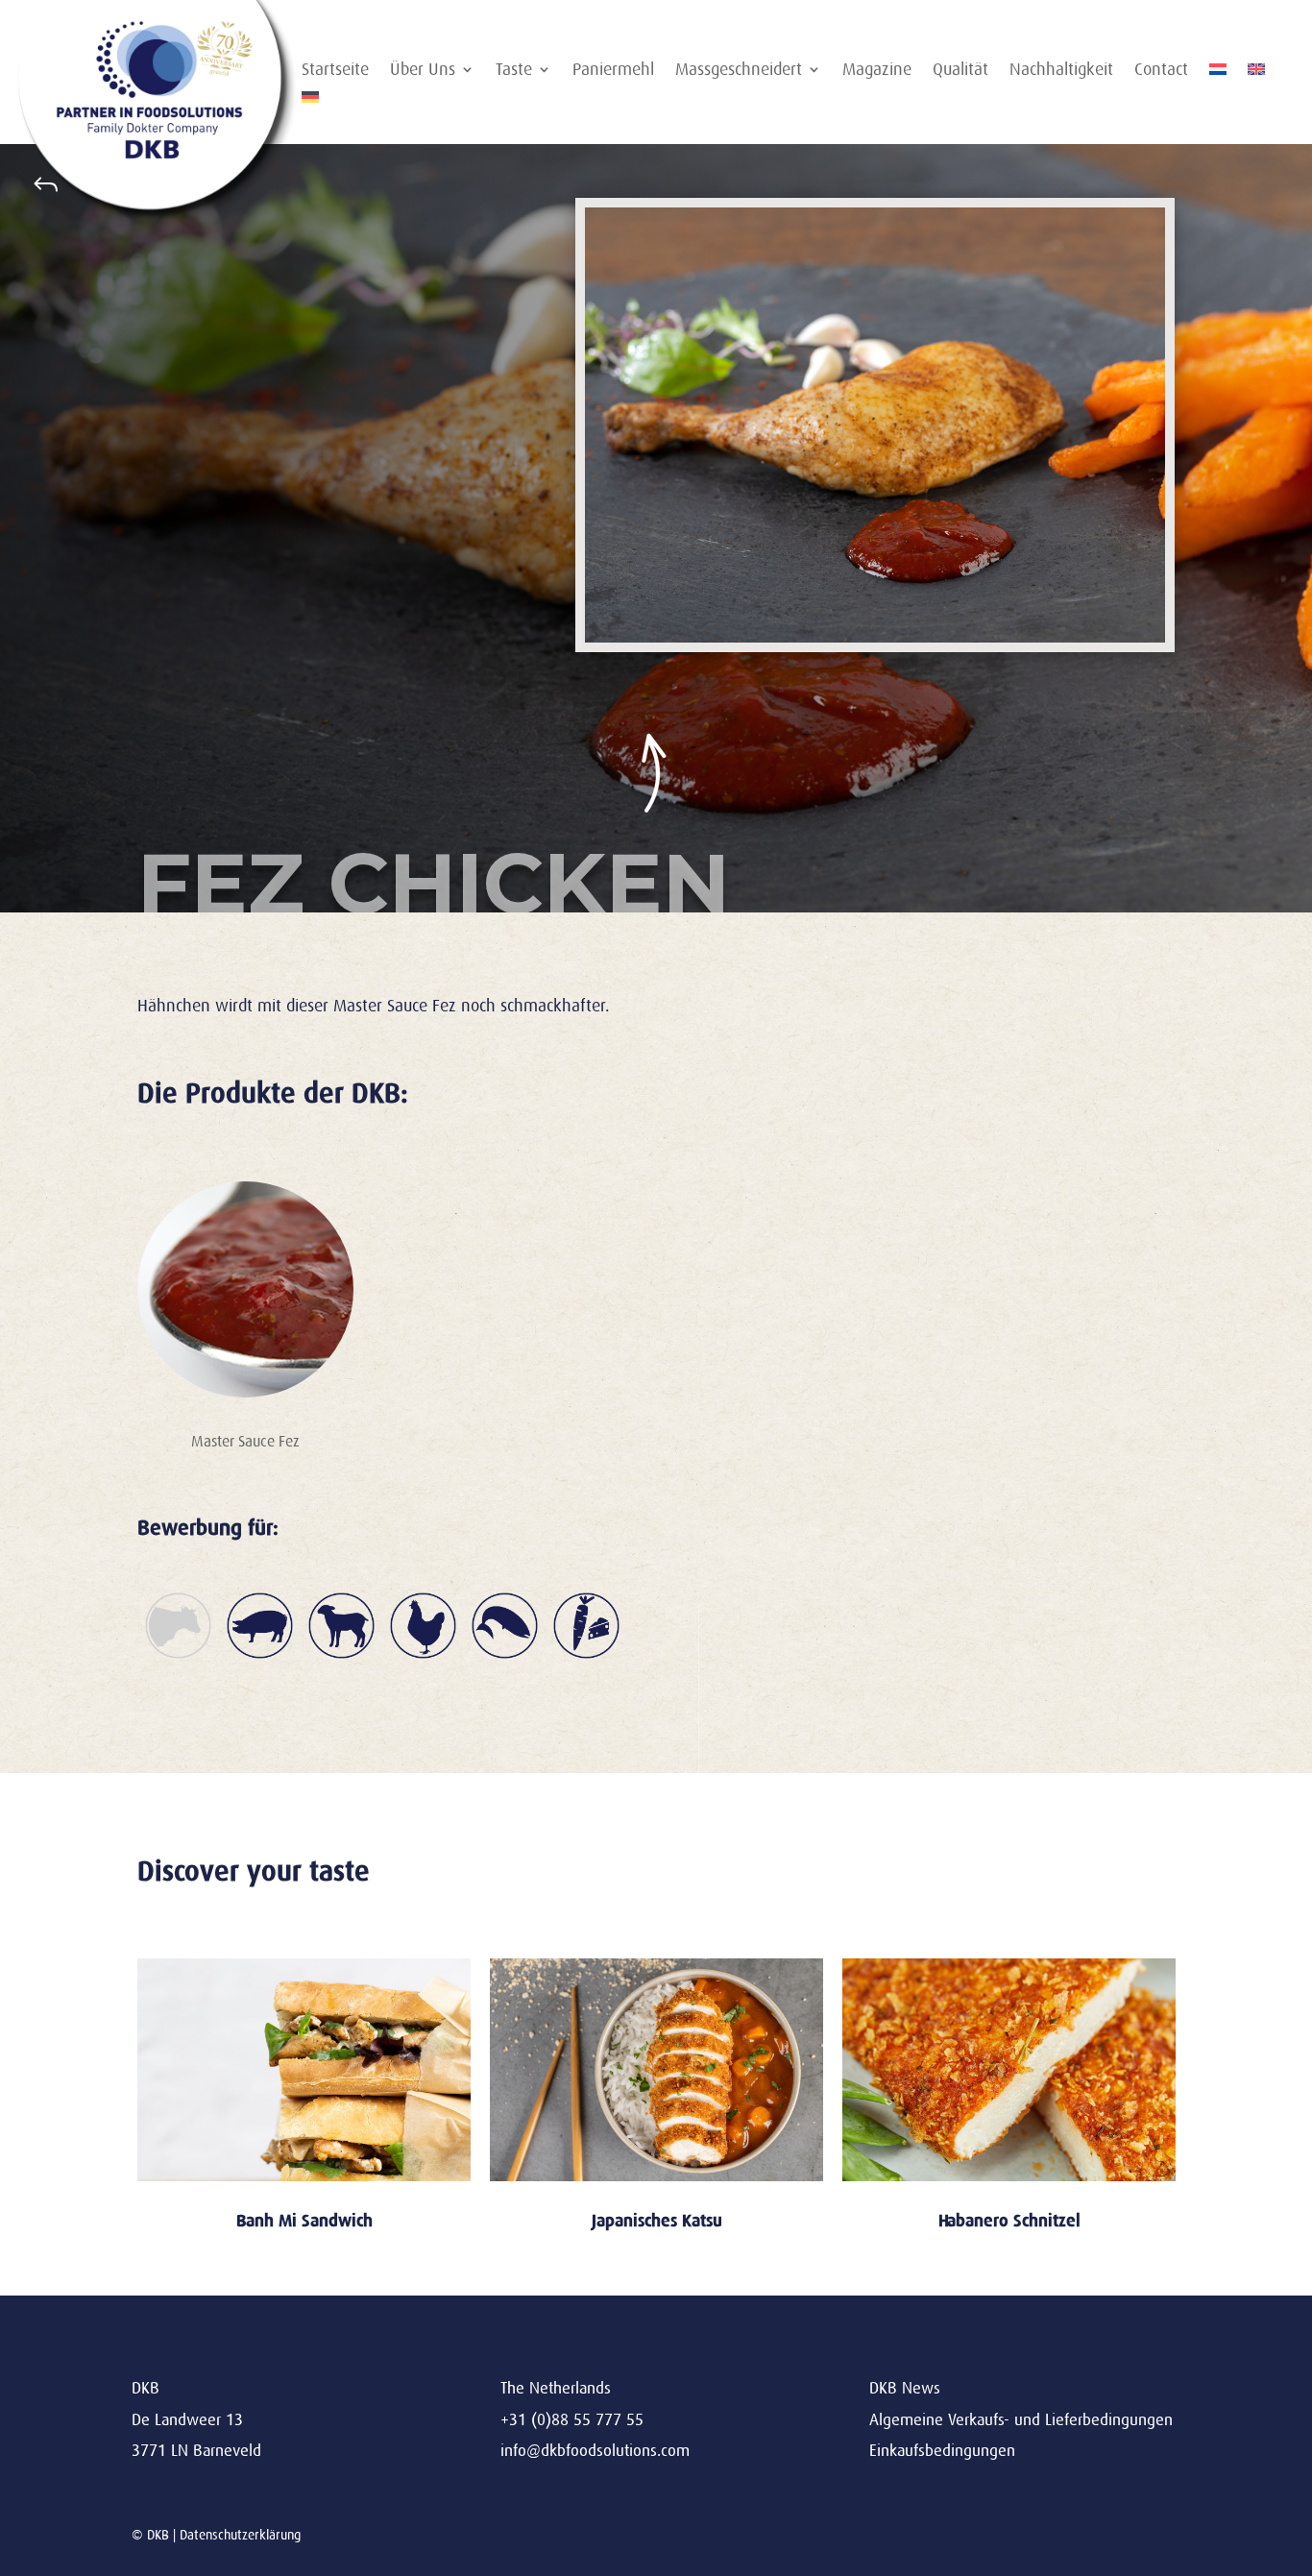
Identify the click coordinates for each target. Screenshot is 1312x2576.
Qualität (960, 71)
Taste (514, 71)
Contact (1161, 71)
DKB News (905, 2388)
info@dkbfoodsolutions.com (595, 2451)
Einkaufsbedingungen (942, 2451)
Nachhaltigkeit (1061, 71)
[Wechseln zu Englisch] (1256, 73)
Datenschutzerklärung (240, 2535)
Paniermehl (613, 71)
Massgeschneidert (739, 71)
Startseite (335, 71)
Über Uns (423, 71)
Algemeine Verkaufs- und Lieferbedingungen (1021, 2420)
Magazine (877, 71)
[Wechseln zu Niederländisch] (1218, 73)
